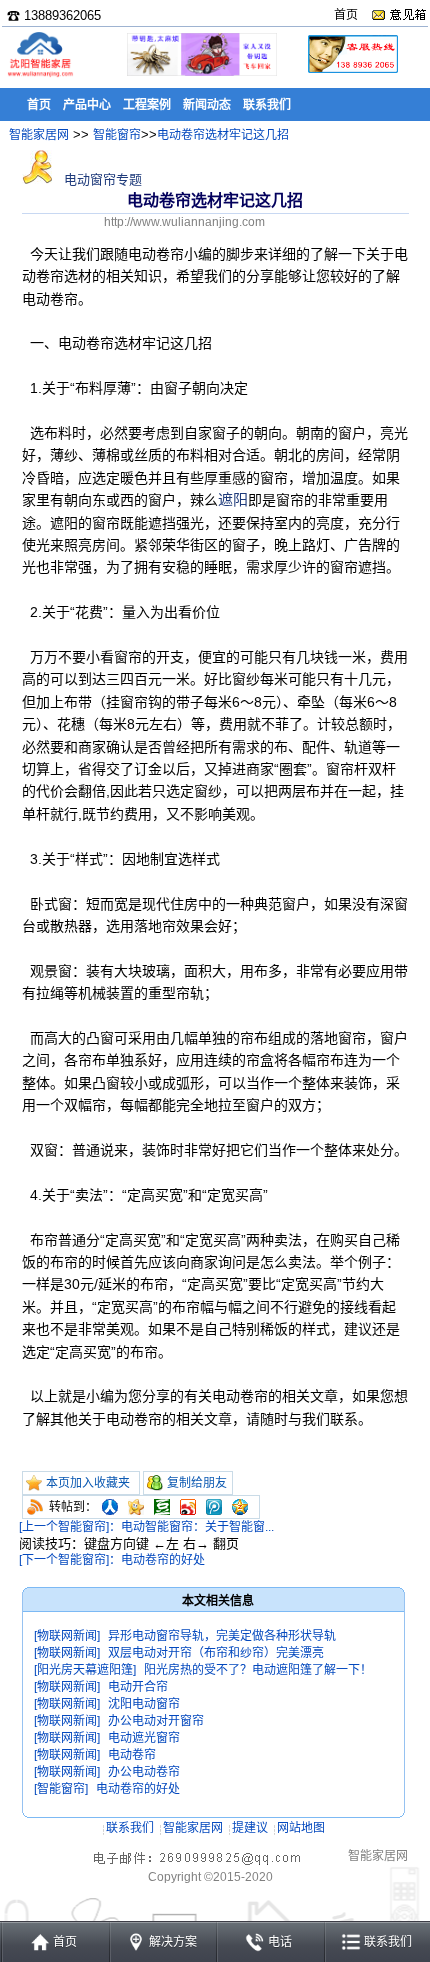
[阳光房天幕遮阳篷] (85, 1670)
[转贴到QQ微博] (214, 1507)
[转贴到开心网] (136, 1507)
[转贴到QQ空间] (240, 1507)
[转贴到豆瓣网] (162, 1507)
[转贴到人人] (110, 1507)
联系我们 (130, 1828)
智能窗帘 (117, 135)
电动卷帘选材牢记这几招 (223, 135)
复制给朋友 (197, 1483)
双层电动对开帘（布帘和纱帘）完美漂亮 (216, 1653)
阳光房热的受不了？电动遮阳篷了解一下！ (258, 1670)
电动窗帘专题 (101, 179)
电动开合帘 (138, 1687)
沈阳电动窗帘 (144, 1704)
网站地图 (301, 1828)
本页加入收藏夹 (88, 1483)
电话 (280, 1942)
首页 (346, 15)
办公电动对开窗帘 (156, 1721)
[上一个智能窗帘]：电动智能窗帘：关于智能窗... (146, 1527)
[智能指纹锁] (200, 72)
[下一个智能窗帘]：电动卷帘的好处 (112, 1560)
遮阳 (233, 499)
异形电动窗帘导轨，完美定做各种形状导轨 (222, 1636)
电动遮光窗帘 (144, 1738)
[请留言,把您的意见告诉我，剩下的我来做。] (398, 15)
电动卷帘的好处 (138, 1789)
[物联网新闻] (67, 1636)
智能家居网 (39, 135)
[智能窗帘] (61, 1789)
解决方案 (173, 1942)
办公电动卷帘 (144, 1772)
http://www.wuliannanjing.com (184, 222)
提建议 (250, 1828)
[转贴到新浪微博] (188, 1507)
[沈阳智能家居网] (40, 75)
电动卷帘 (132, 1755)
